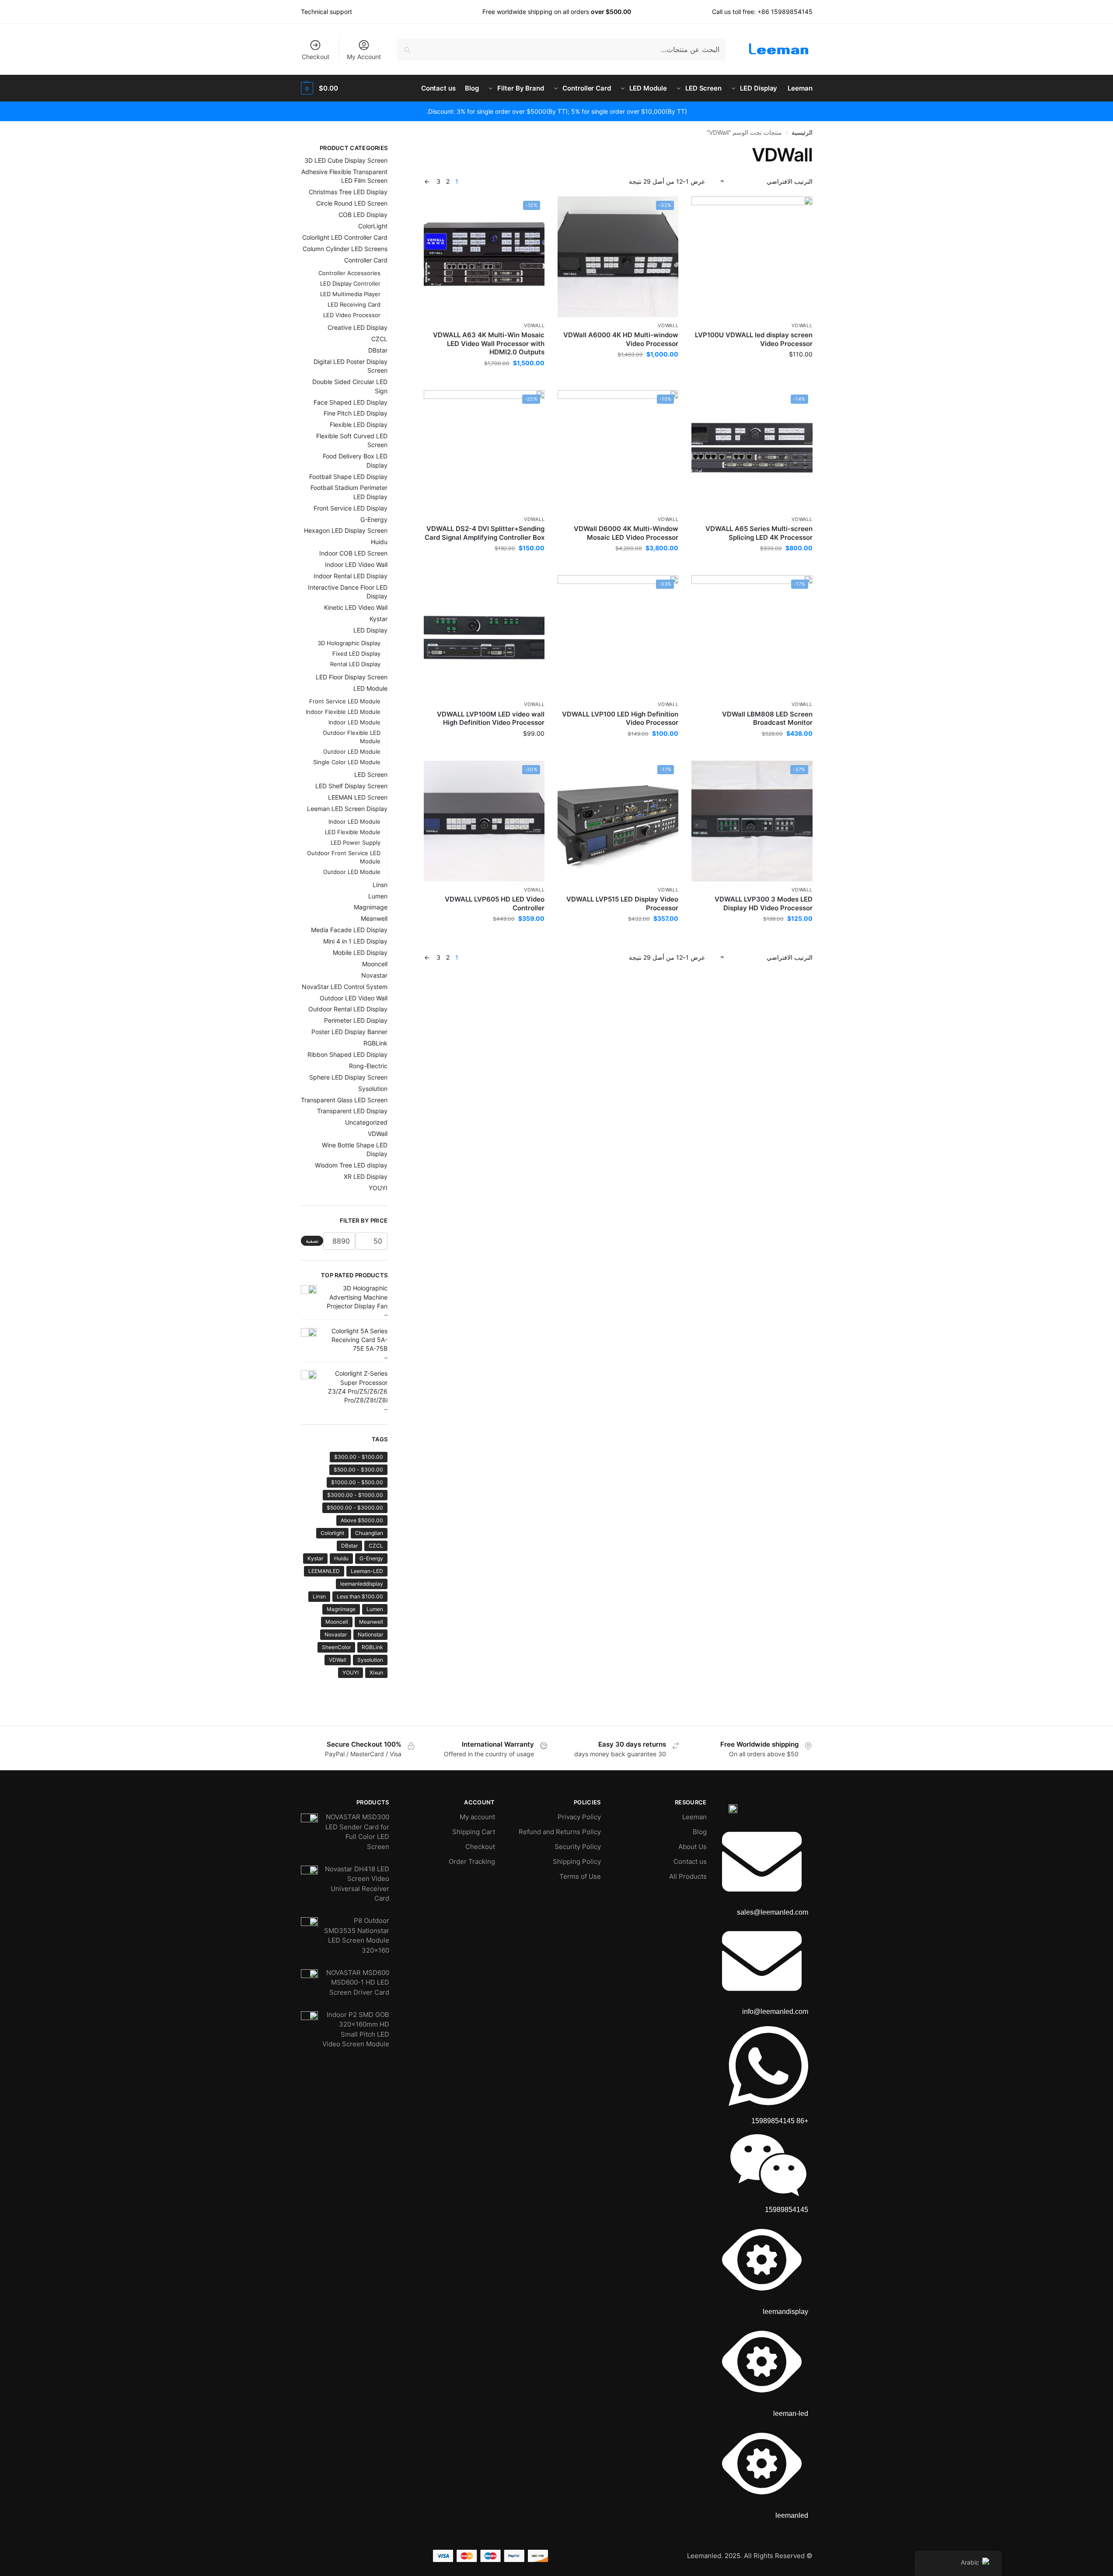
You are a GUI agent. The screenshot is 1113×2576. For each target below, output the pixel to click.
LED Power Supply (356, 842)
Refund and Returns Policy (560, 1832)
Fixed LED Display (356, 654)
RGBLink (375, 1043)
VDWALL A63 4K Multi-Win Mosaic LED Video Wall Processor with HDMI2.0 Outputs (489, 343)
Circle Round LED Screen (352, 203)
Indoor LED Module (354, 722)
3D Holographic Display (349, 643)
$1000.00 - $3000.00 (355, 1495)
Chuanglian (369, 1533)
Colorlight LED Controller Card (345, 237)
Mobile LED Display (360, 952)
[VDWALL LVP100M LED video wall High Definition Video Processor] (484, 636)
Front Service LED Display (351, 508)
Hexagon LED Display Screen (346, 530)
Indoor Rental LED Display (351, 576)
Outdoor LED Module (352, 751)
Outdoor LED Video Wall (354, 998)
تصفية (312, 1241)
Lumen (378, 896)
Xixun (376, 1672)
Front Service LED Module (345, 701)
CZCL (379, 339)
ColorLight (373, 226)
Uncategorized (366, 1122)
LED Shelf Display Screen (351, 786)
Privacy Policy (579, 1817)
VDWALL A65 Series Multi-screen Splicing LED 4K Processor (759, 533)
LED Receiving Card (354, 304)
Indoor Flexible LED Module (343, 712)
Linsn (380, 885)
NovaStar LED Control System (345, 987)
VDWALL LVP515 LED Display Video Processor (622, 904)
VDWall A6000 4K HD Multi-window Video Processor (621, 339)
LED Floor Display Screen (352, 677)
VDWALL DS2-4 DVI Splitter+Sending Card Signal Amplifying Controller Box (485, 533)
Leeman (694, 1817)
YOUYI (378, 1188)
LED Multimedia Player (350, 294)
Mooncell (375, 964)
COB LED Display (363, 215)
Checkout (316, 57)
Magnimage (371, 907)
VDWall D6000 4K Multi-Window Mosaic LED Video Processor (626, 533)
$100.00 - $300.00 (359, 1457)
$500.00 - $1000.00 (357, 1482)
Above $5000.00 (362, 1520)
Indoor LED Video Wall (356, 564)
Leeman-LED (367, 1571)
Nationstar (370, 1634)
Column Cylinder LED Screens (345, 249)
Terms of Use (580, 1876)
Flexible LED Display (359, 425)
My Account (364, 57)
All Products (688, 1876)
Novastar (374, 975)
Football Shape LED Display (348, 477)
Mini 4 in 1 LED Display (355, 941)
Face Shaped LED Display (351, 402)
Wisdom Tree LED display (351, 1165)
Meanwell (374, 918)
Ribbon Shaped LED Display (347, 1054)
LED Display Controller (350, 283)
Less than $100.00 (360, 1596)
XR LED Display (366, 1176)
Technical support (326, 12)
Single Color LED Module (347, 762)
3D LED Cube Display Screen (346, 160)
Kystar (379, 619)
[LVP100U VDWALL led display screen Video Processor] (752, 257)
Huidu (379, 542)
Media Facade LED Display (349, 930)
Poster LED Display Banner (349, 1032)
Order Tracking (472, 1861)
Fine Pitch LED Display (356, 413)
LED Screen (371, 774)
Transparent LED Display (352, 1111)
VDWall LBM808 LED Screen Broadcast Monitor (767, 718)
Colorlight (332, 1533)
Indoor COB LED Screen (353, 553)
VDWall (802, 325)
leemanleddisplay (362, 1584)
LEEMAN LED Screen (358, 797)
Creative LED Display (358, 327)
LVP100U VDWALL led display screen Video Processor (754, 339)
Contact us (690, 1861)
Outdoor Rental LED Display (348, 1009)
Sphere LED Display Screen (348, 1077)
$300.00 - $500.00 (358, 1470)
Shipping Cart (474, 1832)
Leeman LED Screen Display (347, 809)
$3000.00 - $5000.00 (355, 1508)
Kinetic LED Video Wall (356, 607)
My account (477, 1817)
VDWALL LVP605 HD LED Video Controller (495, 904)
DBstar (378, 350)
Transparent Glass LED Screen (344, 1100)
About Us (693, 1847)
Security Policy (578, 1847)
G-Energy (374, 519)
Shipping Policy (577, 1861)
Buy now (752, 372)
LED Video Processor (352, 315)
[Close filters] (421, 149)
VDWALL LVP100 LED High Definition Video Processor (620, 718)
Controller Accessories (349, 273)
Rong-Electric (368, 1066)
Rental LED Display (355, 664)
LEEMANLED (324, 1571)
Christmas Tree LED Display (348, 192)
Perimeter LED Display (356, 1020)
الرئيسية (802, 133)
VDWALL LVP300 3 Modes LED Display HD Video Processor (763, 904)
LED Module (370, 688)
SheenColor (336, 1647)
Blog (700, 1832)
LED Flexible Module (353, 832)
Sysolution (373, 1089)
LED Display (370, 630)
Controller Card (366, 260)
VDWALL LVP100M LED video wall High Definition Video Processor (491, 718)
